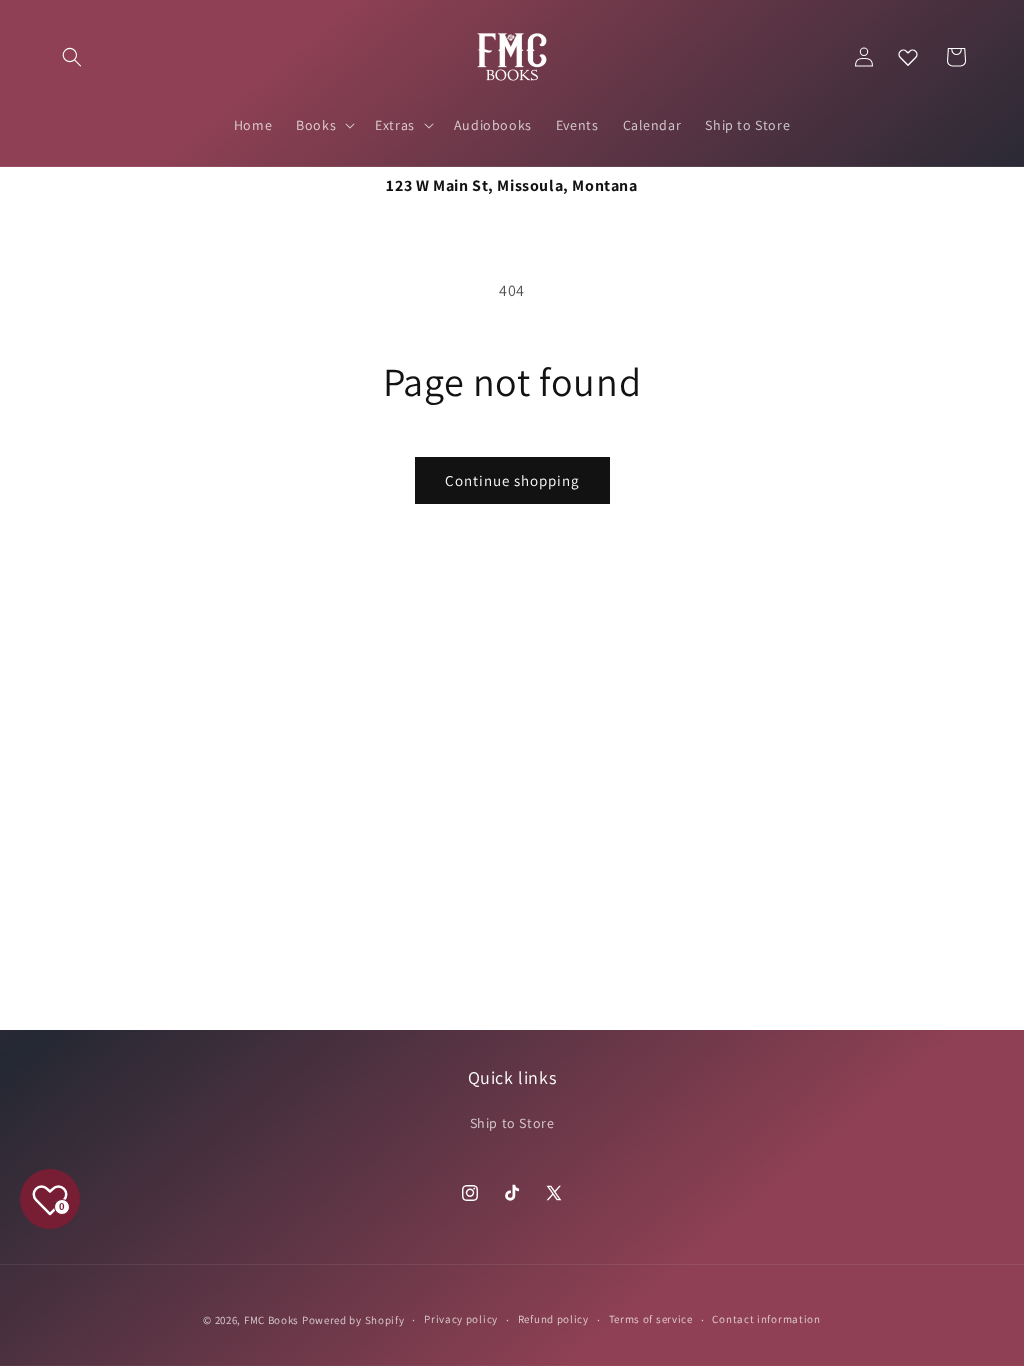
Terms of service (651, 1319)
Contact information (766, 1319)
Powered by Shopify (353, 1320)
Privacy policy (461, 1319)
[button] (72, 57)
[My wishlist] (908, 57)
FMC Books (271, 1320)
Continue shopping (512, 480)
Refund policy (553, 1319)
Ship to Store (512, 1123)
